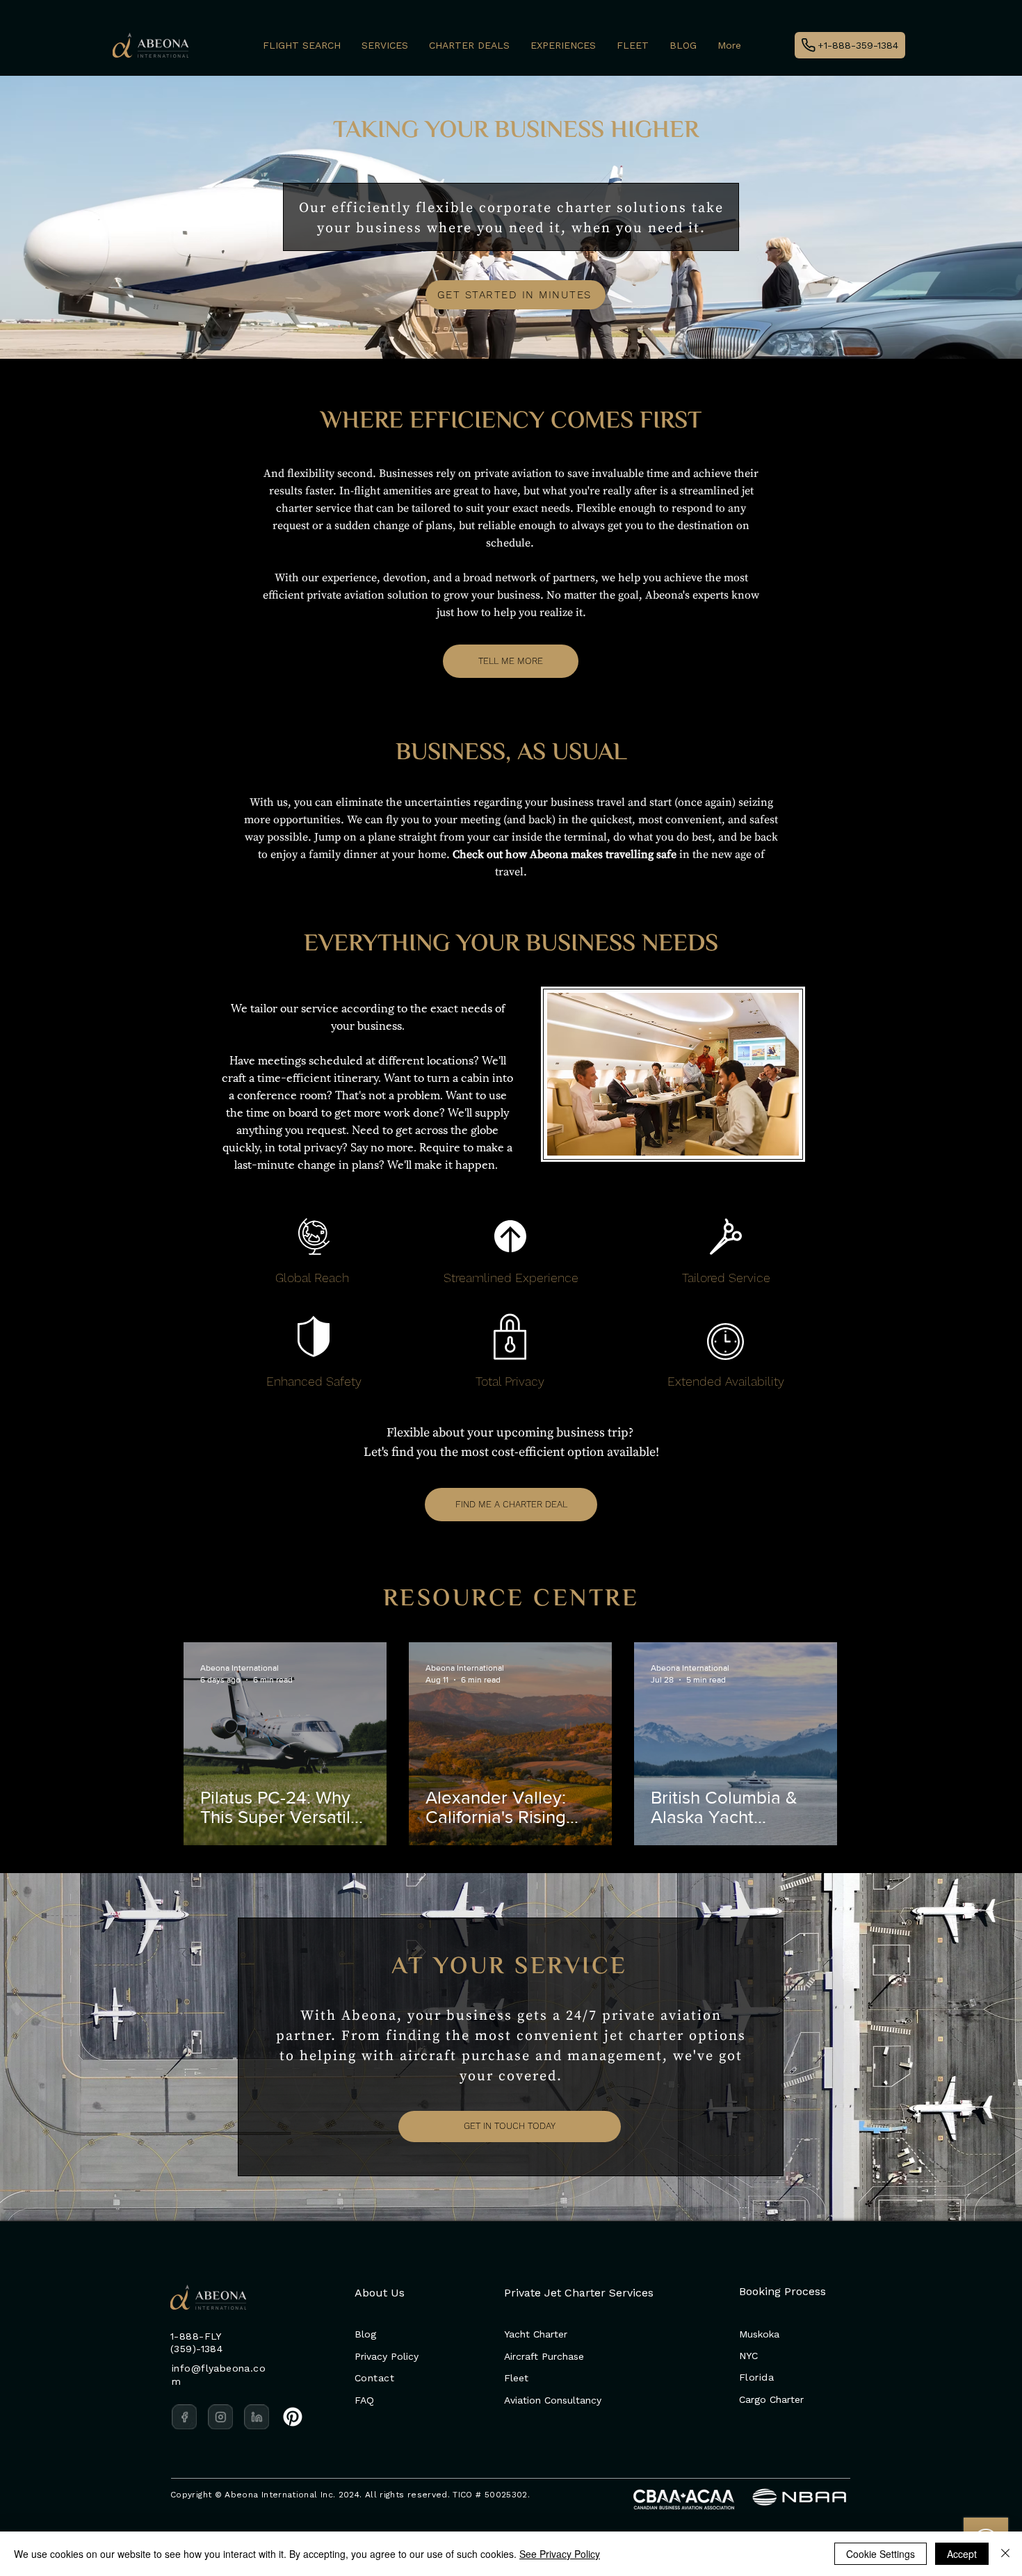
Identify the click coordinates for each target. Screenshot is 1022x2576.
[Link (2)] (257, 2417)
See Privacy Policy (560, 2554)
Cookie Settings (881, 2554)
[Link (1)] (220, 2417)
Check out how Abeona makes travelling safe (565, 854)
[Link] (184, 2417)
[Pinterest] (293, 2417)
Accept (962, 2554)
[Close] (1005, 2554)
